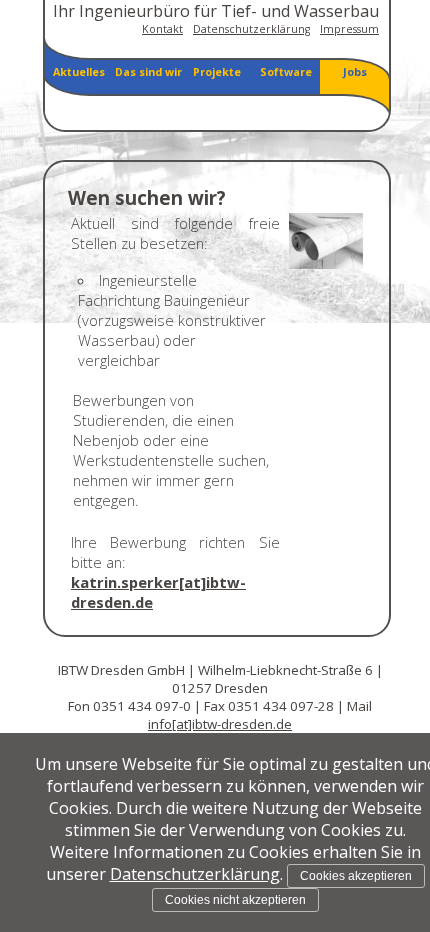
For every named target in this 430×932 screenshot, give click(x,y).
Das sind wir (148, 72)
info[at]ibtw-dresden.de (220, 724)
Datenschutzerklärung (251, 29)
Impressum (349, 29)
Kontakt (162, 29)
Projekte (217, 72)
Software (286, 72)
